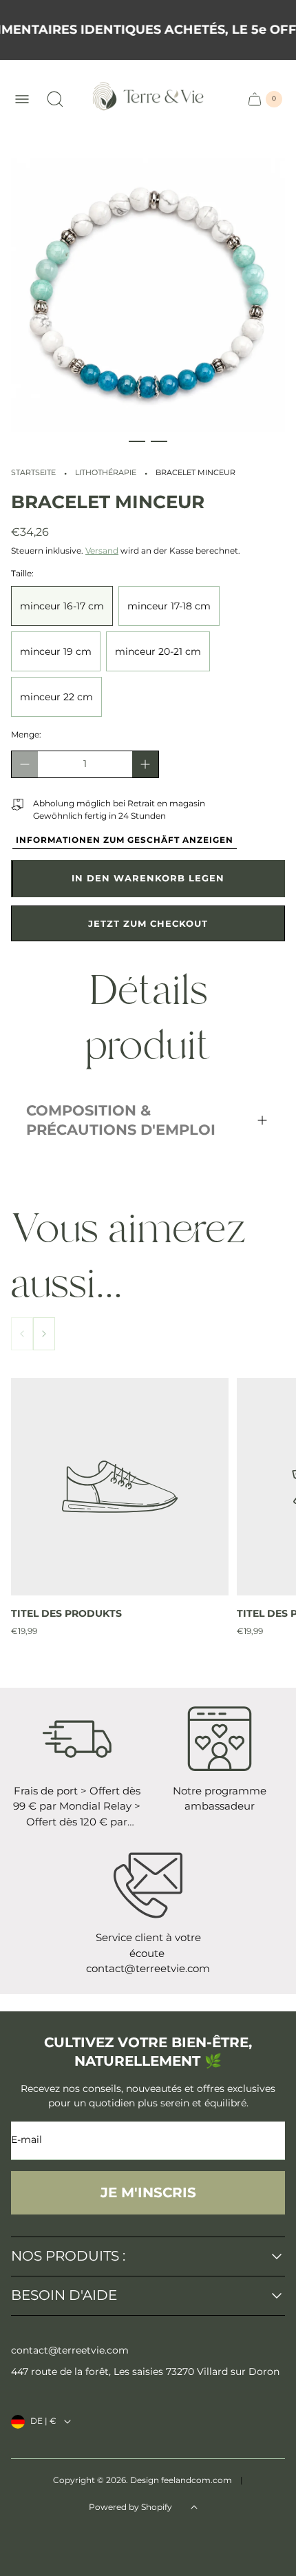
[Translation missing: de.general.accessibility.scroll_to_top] (194, 2507)
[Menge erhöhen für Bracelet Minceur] (145, 764)
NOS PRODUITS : (68, 2256)
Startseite (33, 473)
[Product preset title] (120, 1487)
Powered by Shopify (130, 2507)
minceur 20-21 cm (158, 651)
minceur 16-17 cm (62, 606)
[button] (137, 441)
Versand (102, 551)
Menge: (26, 734)
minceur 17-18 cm (169, 606)
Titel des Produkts (66, 1613)
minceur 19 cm (56, 651)
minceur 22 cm (56, 697)
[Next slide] (44, 1334)
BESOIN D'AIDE (64, 2296)
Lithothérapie (106, 473)
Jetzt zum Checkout (148, 923)
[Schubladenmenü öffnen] (22, 99)
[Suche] (55, 99)
